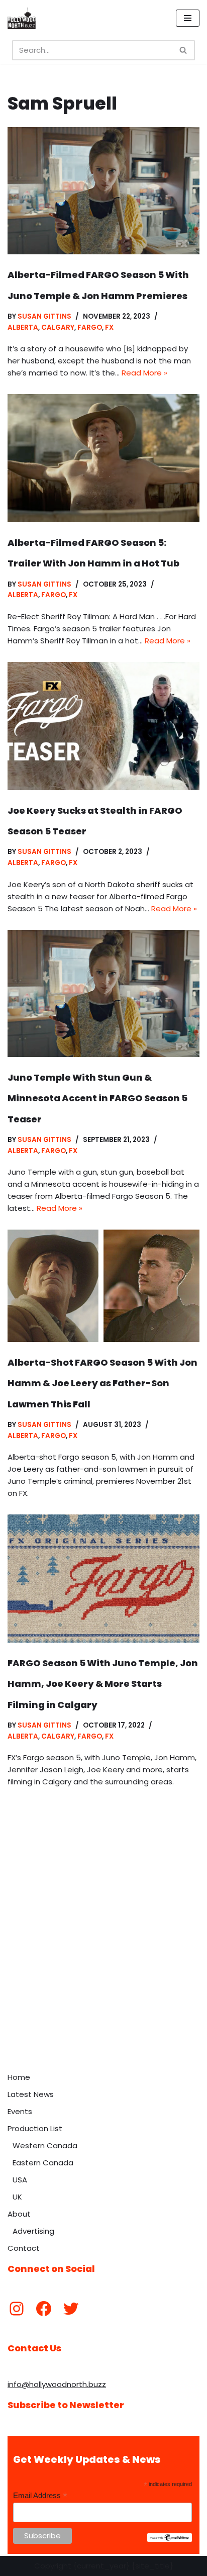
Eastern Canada (43, 2163)
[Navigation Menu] (188, 18)
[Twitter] (71, 2309)
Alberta (23, 327)
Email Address (40, 2496)
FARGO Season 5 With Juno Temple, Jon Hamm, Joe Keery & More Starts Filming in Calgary (103, 1684)
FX (109, 327)
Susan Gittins (44, 316)
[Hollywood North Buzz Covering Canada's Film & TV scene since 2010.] (22, 18)
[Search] (184, 50)
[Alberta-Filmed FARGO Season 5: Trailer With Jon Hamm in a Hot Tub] (103, 458)
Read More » (144, 373)
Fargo (90, 327)
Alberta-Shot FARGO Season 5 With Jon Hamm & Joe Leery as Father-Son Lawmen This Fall (102, 1383)
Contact (24, 2248)
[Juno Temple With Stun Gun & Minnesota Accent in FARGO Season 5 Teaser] (103, 993)
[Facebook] (44, 2309)
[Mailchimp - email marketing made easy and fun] (170, 2539)
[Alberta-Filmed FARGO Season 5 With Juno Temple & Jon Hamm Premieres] (103, 191)
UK (17, 2197)
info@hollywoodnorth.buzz (57, 2384)
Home (19, 2077)
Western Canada (45, 2145)
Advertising (33, 2231)
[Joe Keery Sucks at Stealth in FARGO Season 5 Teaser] (103, 726)
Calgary (58, 327)
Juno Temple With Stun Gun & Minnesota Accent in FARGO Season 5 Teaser (97, 1098)
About (19, 2214)
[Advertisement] (103, 1959)
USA (20, 2180)
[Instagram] (17, 2309)
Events (20, 2111)
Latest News (31, 2094)
